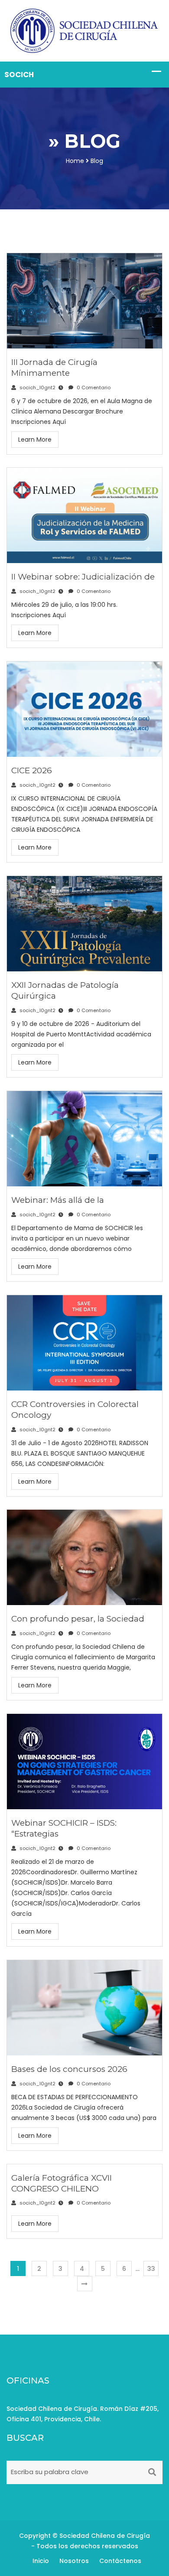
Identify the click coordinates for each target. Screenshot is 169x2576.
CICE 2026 (32, 770)
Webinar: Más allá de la (58, 1200)
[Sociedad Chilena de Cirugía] (84, 30)
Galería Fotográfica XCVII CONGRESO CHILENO (62, 2183)
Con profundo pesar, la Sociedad (78, 1619)
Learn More (35, 440)
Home (75, 161)
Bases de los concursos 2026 (69, 2069)
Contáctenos (120, 2561)
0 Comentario (93, 388)
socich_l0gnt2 (37, 388)
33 (151, 2269)
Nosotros (74, 2561)
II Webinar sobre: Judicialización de (83, 577)
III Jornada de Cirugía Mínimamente (54, 368)
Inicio (41, 2561)
